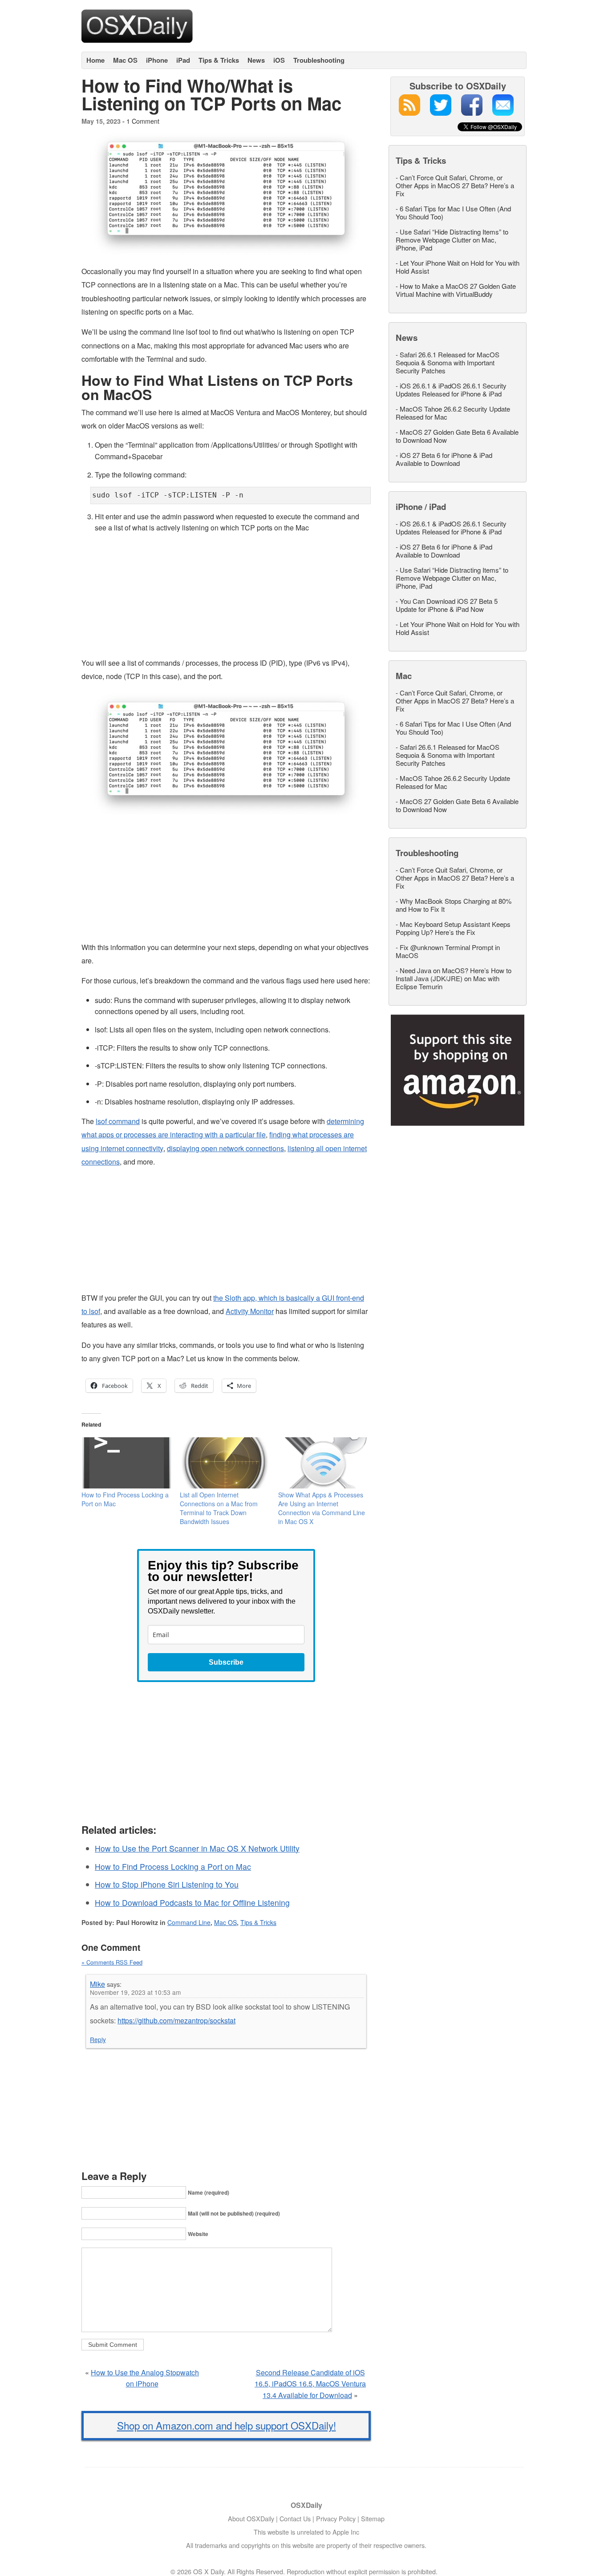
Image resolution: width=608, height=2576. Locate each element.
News (256, 60)
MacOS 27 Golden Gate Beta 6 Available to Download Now (457, 436)
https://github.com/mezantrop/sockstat (176, 2020)
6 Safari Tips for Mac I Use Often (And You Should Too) (453, 212)
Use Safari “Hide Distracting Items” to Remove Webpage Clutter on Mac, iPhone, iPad (452, 240)
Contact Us (295, 2518)
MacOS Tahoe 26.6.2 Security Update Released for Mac (453, 413)
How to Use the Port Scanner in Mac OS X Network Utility (197, 1848)
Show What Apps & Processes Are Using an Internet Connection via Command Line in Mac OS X (322, 1508)
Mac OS (125, 60)
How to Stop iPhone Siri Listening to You (167, 1884)
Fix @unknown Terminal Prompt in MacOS (448, 951)
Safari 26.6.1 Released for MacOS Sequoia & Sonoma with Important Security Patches (448, 362)
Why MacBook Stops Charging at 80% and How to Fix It (454, 905)
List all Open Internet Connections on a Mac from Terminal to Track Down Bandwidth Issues (219, 1508)
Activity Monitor (250, 1311)
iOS (279, 60)
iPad (183, 60)
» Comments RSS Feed (112, 1962)
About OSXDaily (251, 2518)
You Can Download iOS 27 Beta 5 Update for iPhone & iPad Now (447, 605)
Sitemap (373, 2518)
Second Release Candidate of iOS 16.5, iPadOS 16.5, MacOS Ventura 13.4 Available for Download (310, 2384)
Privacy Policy (336, 2518)
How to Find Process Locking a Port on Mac (173, 1866)
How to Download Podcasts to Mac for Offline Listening (192, 1903)
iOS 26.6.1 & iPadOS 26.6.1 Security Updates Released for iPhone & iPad (451, 390)
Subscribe (226, 1662)
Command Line (189, 1922)
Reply (98, 2039)
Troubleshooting (319, 60)
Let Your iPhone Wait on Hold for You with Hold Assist (458, 267)
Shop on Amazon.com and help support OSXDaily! (227, 2425)
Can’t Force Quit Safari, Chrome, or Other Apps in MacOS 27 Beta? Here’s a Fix (455, 185)
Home (95, 60)
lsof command (118, 1121)
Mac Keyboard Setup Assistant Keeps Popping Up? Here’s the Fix (453, 928)
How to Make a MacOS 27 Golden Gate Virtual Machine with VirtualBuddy (456, 290)
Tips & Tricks (219, 60)
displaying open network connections (225, 1148)
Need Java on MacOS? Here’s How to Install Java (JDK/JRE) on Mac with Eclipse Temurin (454, 978)
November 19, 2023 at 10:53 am (135, 1992)
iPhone (157, 60)
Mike (97, 1984)
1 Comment (143, 121)
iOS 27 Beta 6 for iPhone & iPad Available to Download (444, 459)
